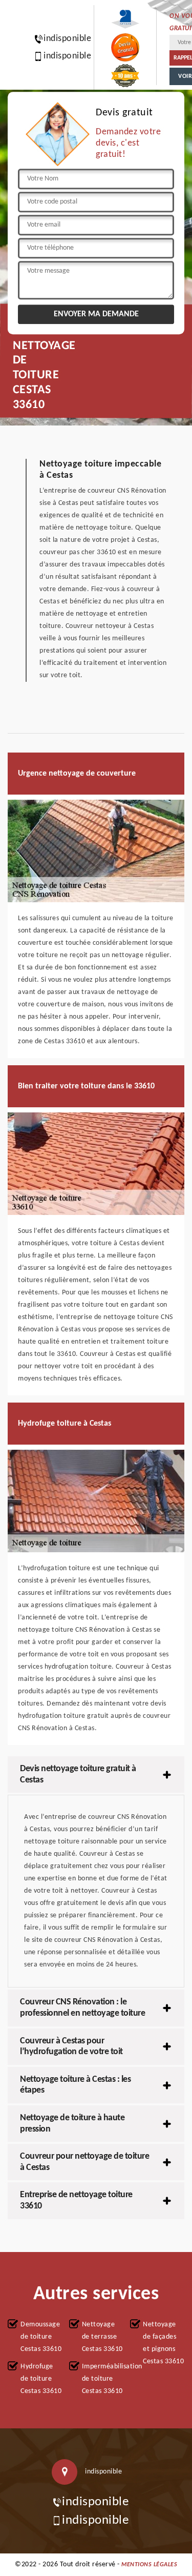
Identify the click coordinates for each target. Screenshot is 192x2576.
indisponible (62, 39)
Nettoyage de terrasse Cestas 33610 (102, 2337)
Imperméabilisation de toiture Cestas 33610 (103, 2379)
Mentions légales (149, 2565)
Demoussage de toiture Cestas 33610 (41, 2337)
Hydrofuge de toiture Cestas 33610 (41, 2379)
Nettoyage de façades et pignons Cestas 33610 (163, 2343)
